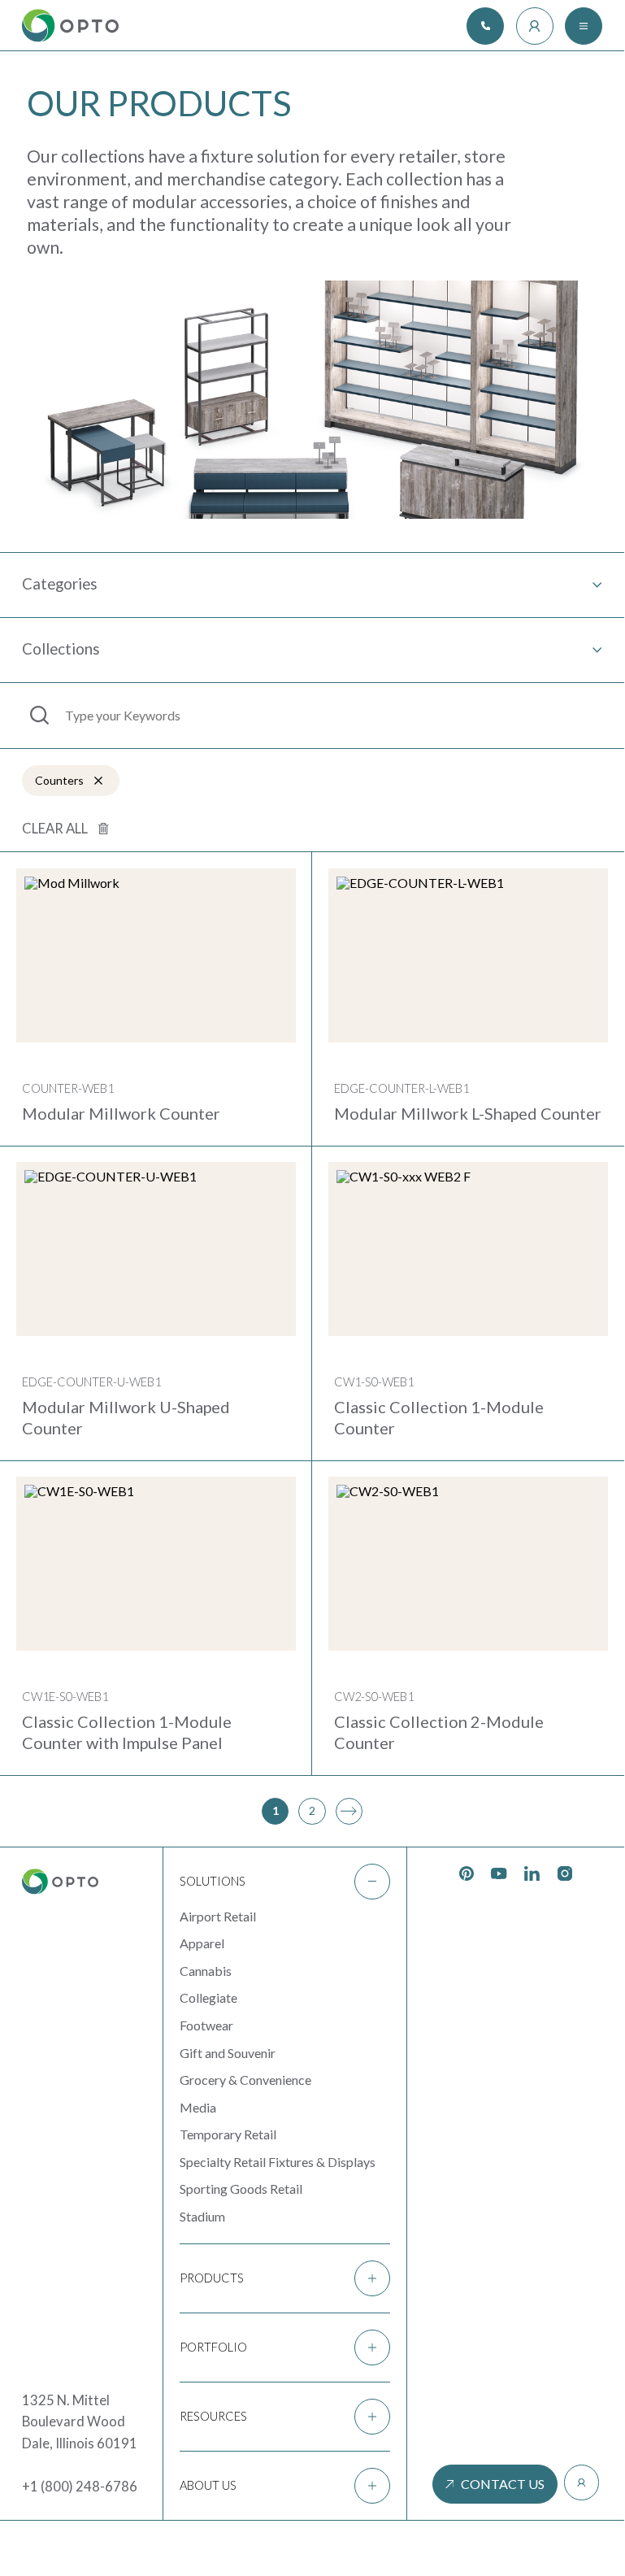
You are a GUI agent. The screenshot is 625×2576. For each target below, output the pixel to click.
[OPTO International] (70, 26)
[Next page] (349, 1811)
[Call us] (485, 26)
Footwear (206, 2025)
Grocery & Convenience (245, 2080)
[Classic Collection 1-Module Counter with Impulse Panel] (156, 1564)
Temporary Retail (228, 2134)
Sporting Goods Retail (241, 2189)
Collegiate (208, 1997)
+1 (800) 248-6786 (80, 2487)
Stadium (202, 2216)
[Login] (535, 26)
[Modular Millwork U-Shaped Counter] (156, 1249)
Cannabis (206, 1971)
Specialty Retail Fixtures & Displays (278, 2162)
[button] (285, 1882)
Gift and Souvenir (228, 2053)
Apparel (202, 1943)
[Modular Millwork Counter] (156, 955)
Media (198, 2107)
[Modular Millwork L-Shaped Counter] (468, 955)
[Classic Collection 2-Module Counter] (468, 1564)
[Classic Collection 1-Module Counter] (468, 1249)
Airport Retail (218, 1916)
